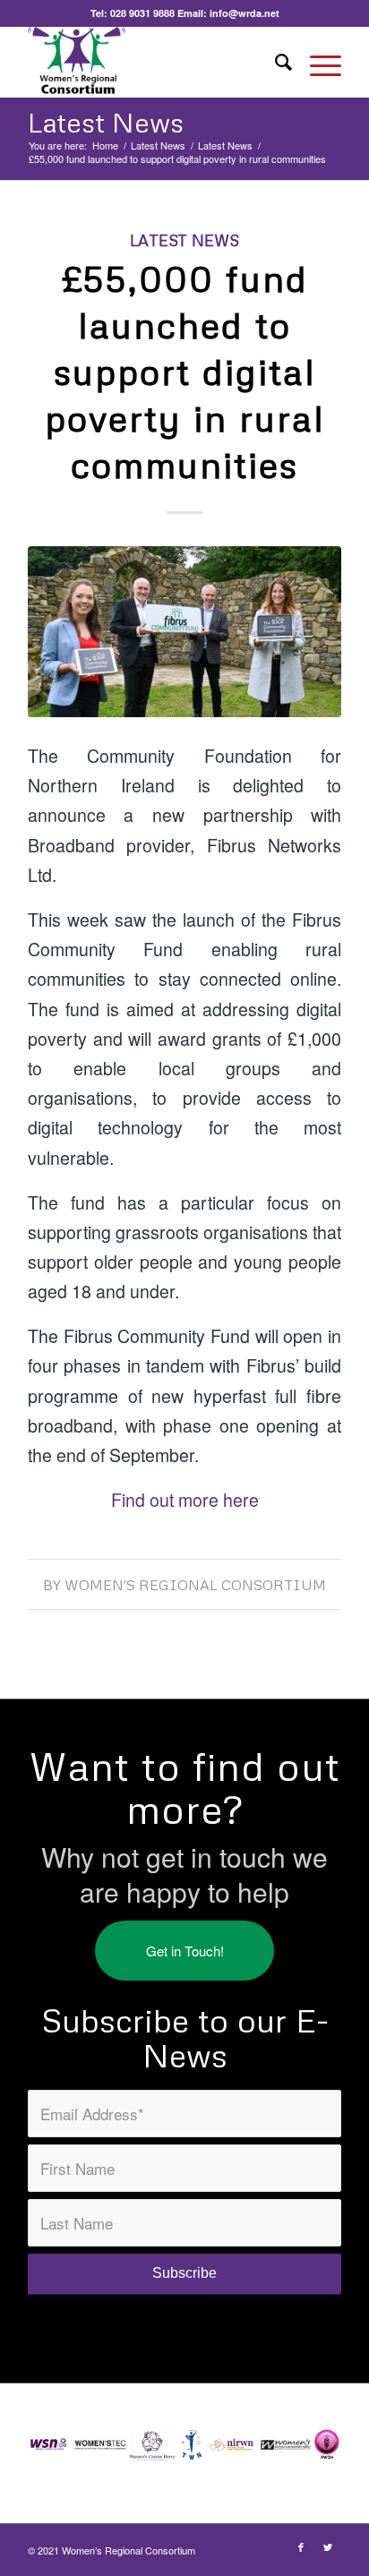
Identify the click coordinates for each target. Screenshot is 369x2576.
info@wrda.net (245, 13)
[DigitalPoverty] (184, 632)
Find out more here (185, 1500)
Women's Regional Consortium (195, 1585)
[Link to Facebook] (301, 2546)
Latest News (106, 122)
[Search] (275, 62)
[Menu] (317, 62)
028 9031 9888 (142, 13)
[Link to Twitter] (328, 2546)
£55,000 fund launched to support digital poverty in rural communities (185, 371)
